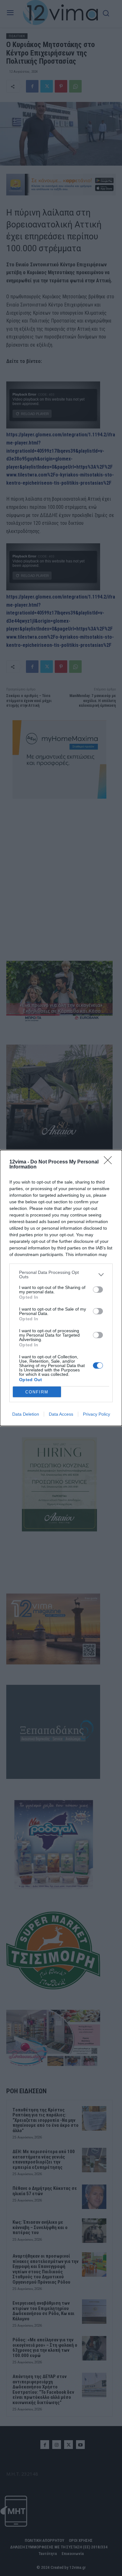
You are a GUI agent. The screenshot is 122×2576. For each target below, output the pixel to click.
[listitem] (61, 1275)
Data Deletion (26, 1414)
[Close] (110, 1162)
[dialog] (61, 1288)
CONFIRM (37, 1392)
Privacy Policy (97, 1414)
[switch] (98, 1290)
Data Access (61, 1414)
